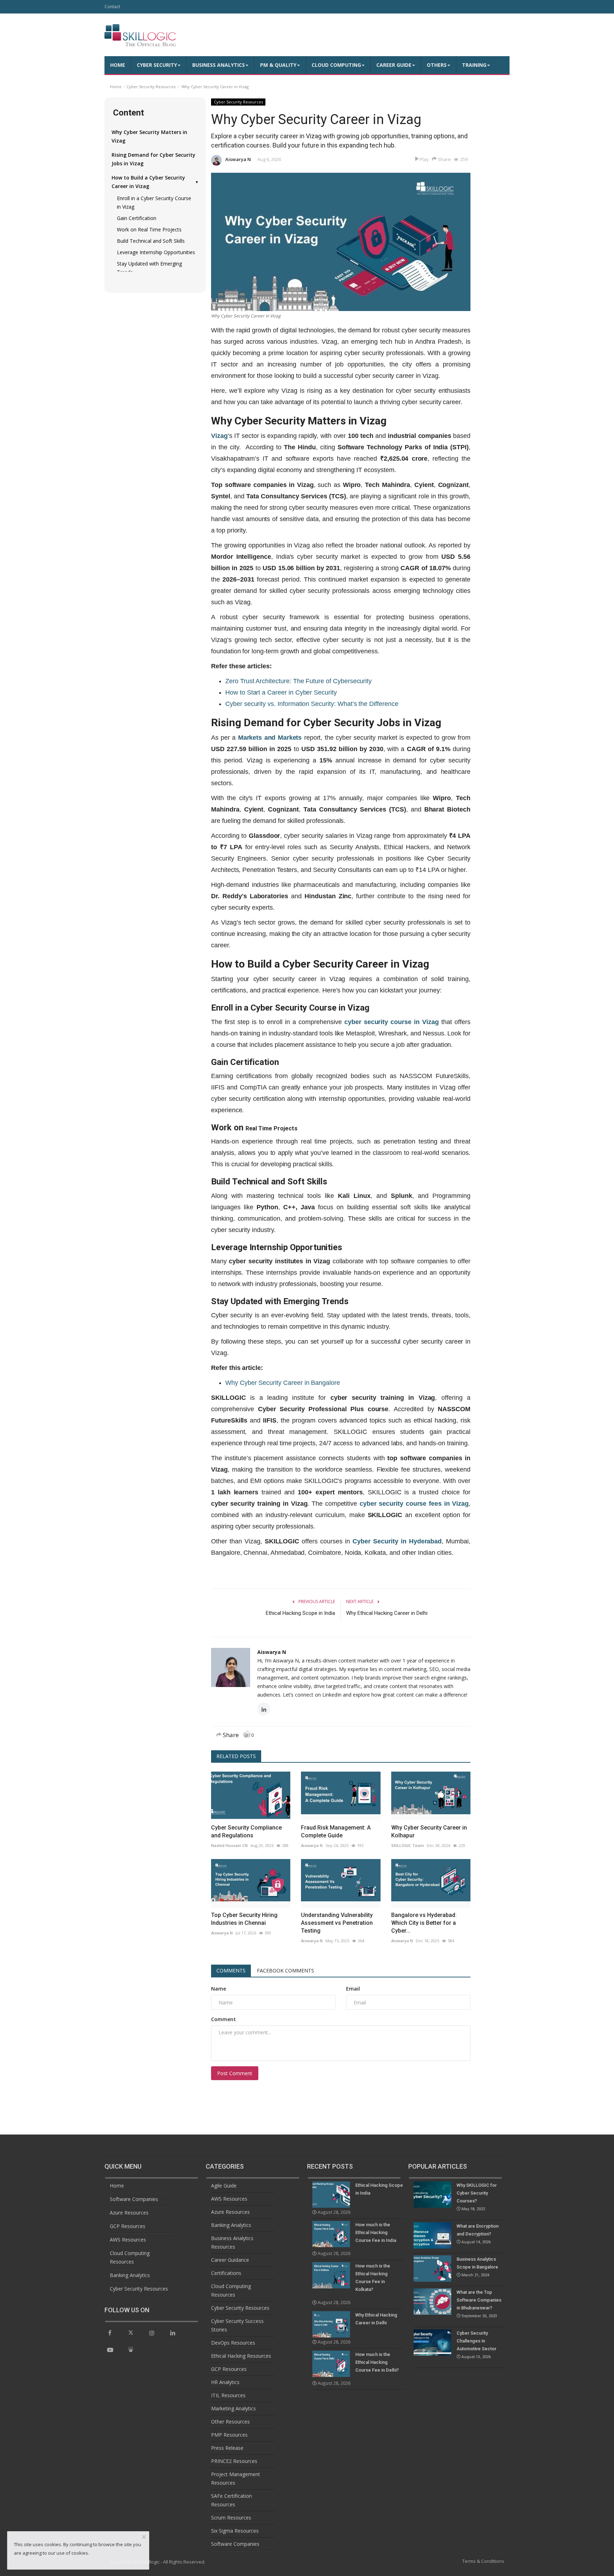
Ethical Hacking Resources (241, 2356)
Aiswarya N (238, 159)
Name (219, 1989)
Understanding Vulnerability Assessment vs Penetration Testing (337, 1923)
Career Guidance (230, 2260)
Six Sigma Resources (235, 2531)
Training (474, 65)
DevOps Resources (233, 2343)
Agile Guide (224, 2186)
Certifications (226, 2273)
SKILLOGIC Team (408, 1845)
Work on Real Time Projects (149, 229)
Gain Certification (137, 218)
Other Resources (230, 2422)
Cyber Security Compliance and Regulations (246, 1831)
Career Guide (394, 65)
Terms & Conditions (483, 2561)
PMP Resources (229, 2435)
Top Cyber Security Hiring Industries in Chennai (244, 1919)
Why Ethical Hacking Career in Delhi (387, 1613)
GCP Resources (128, 2226)
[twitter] (131, 2333)
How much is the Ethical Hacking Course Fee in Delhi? (377, 2362)
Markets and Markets (270, 738)
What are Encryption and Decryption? (478, 2234)
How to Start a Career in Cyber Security (281, 692)
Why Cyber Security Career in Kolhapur (429, 1831)
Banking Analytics (130, 2275)
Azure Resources (129, 2213)
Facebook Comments (286, 1970)
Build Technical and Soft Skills (151, 241)
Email (353, 1989)
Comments (231, 1970)
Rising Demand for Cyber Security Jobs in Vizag (153, 159)
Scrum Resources (231, 2518)
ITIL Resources (228, 2395)
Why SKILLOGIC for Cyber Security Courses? (477, 2197)
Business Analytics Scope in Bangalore (477, 2267)
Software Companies (134, 2199)
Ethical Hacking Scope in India (300, 1613)
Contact (112, 7)
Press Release (227, 2448)
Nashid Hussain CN (229, 1845)
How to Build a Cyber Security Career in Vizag (155, 182)
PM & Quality (278, 65)
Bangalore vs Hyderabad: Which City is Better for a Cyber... (424, 1923)
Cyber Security (157, 65)
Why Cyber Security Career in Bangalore (283, 1383)
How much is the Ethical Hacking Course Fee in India (376, 2232)
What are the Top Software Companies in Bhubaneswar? (479, 2304)
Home (118, 65)
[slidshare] (131, 2350)
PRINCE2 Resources (234, 2461)
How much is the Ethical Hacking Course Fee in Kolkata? (373, 2278)
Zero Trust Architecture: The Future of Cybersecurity (298, 681)
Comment (223, 2019)
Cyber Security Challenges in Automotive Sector (476, 2345)
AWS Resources (128, 2240)
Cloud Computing (336, 65)
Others (437, 65)
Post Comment (235, 2073)
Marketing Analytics (233, 2408)
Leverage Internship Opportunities (156, 252)
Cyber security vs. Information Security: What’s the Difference (312, 704)
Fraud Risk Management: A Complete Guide (336, 1831)
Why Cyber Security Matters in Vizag (149, 136)
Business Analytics (219, 65)
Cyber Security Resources (151, 87)
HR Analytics (225, 2382)
